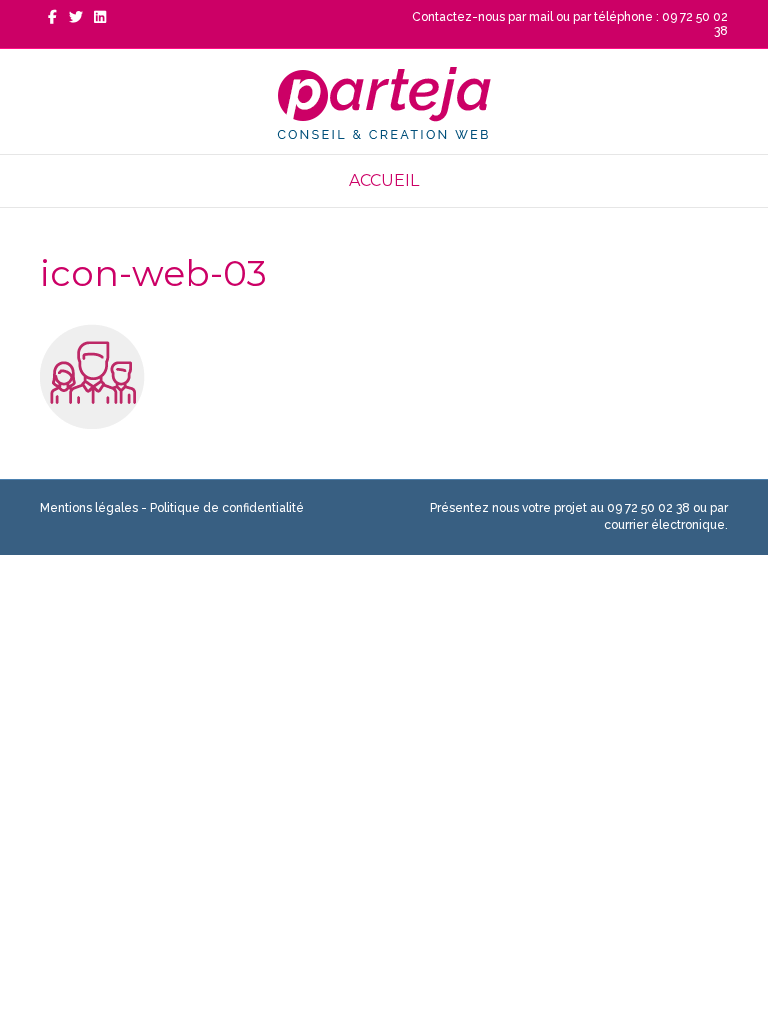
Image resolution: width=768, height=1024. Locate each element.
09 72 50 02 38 (648, 508)
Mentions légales (89, 508)
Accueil (384, 180)
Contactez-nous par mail (482, 17)
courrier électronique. (666, 525)
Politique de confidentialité (227, 508)
